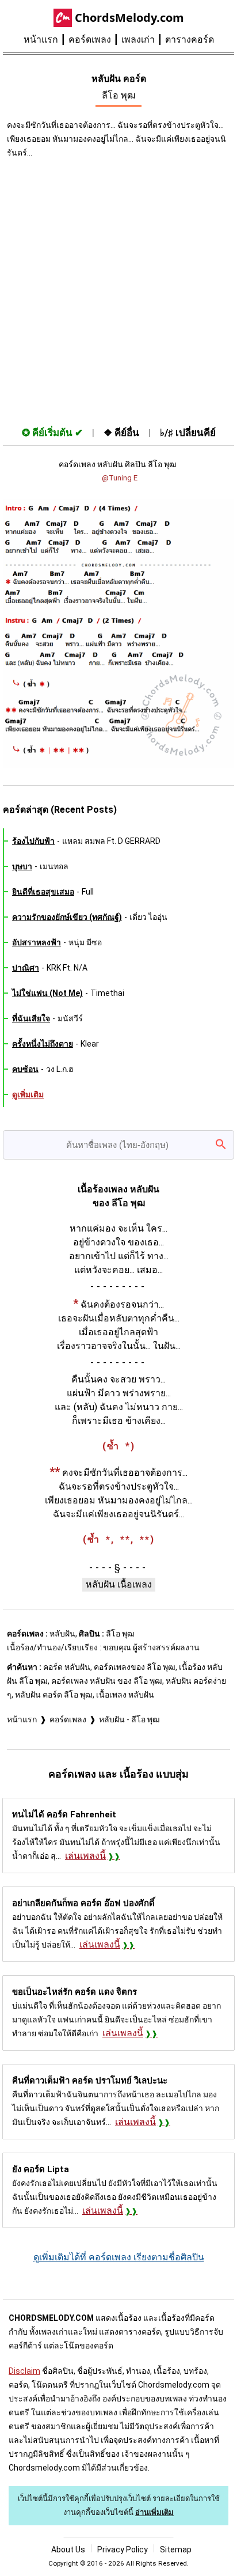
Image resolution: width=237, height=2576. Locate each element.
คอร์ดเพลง (90, 39)
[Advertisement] (118, 290)
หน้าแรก (41, 39)
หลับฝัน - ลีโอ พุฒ (129, 1719)
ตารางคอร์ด (190, 39)
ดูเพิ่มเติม (28, 1094)
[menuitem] (46, 40)
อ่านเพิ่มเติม (154, 2512)
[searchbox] (118, 1145)
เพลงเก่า (138, 39)
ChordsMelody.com (129, 18)
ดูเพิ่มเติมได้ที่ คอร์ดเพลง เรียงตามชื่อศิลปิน (119, 2257)
